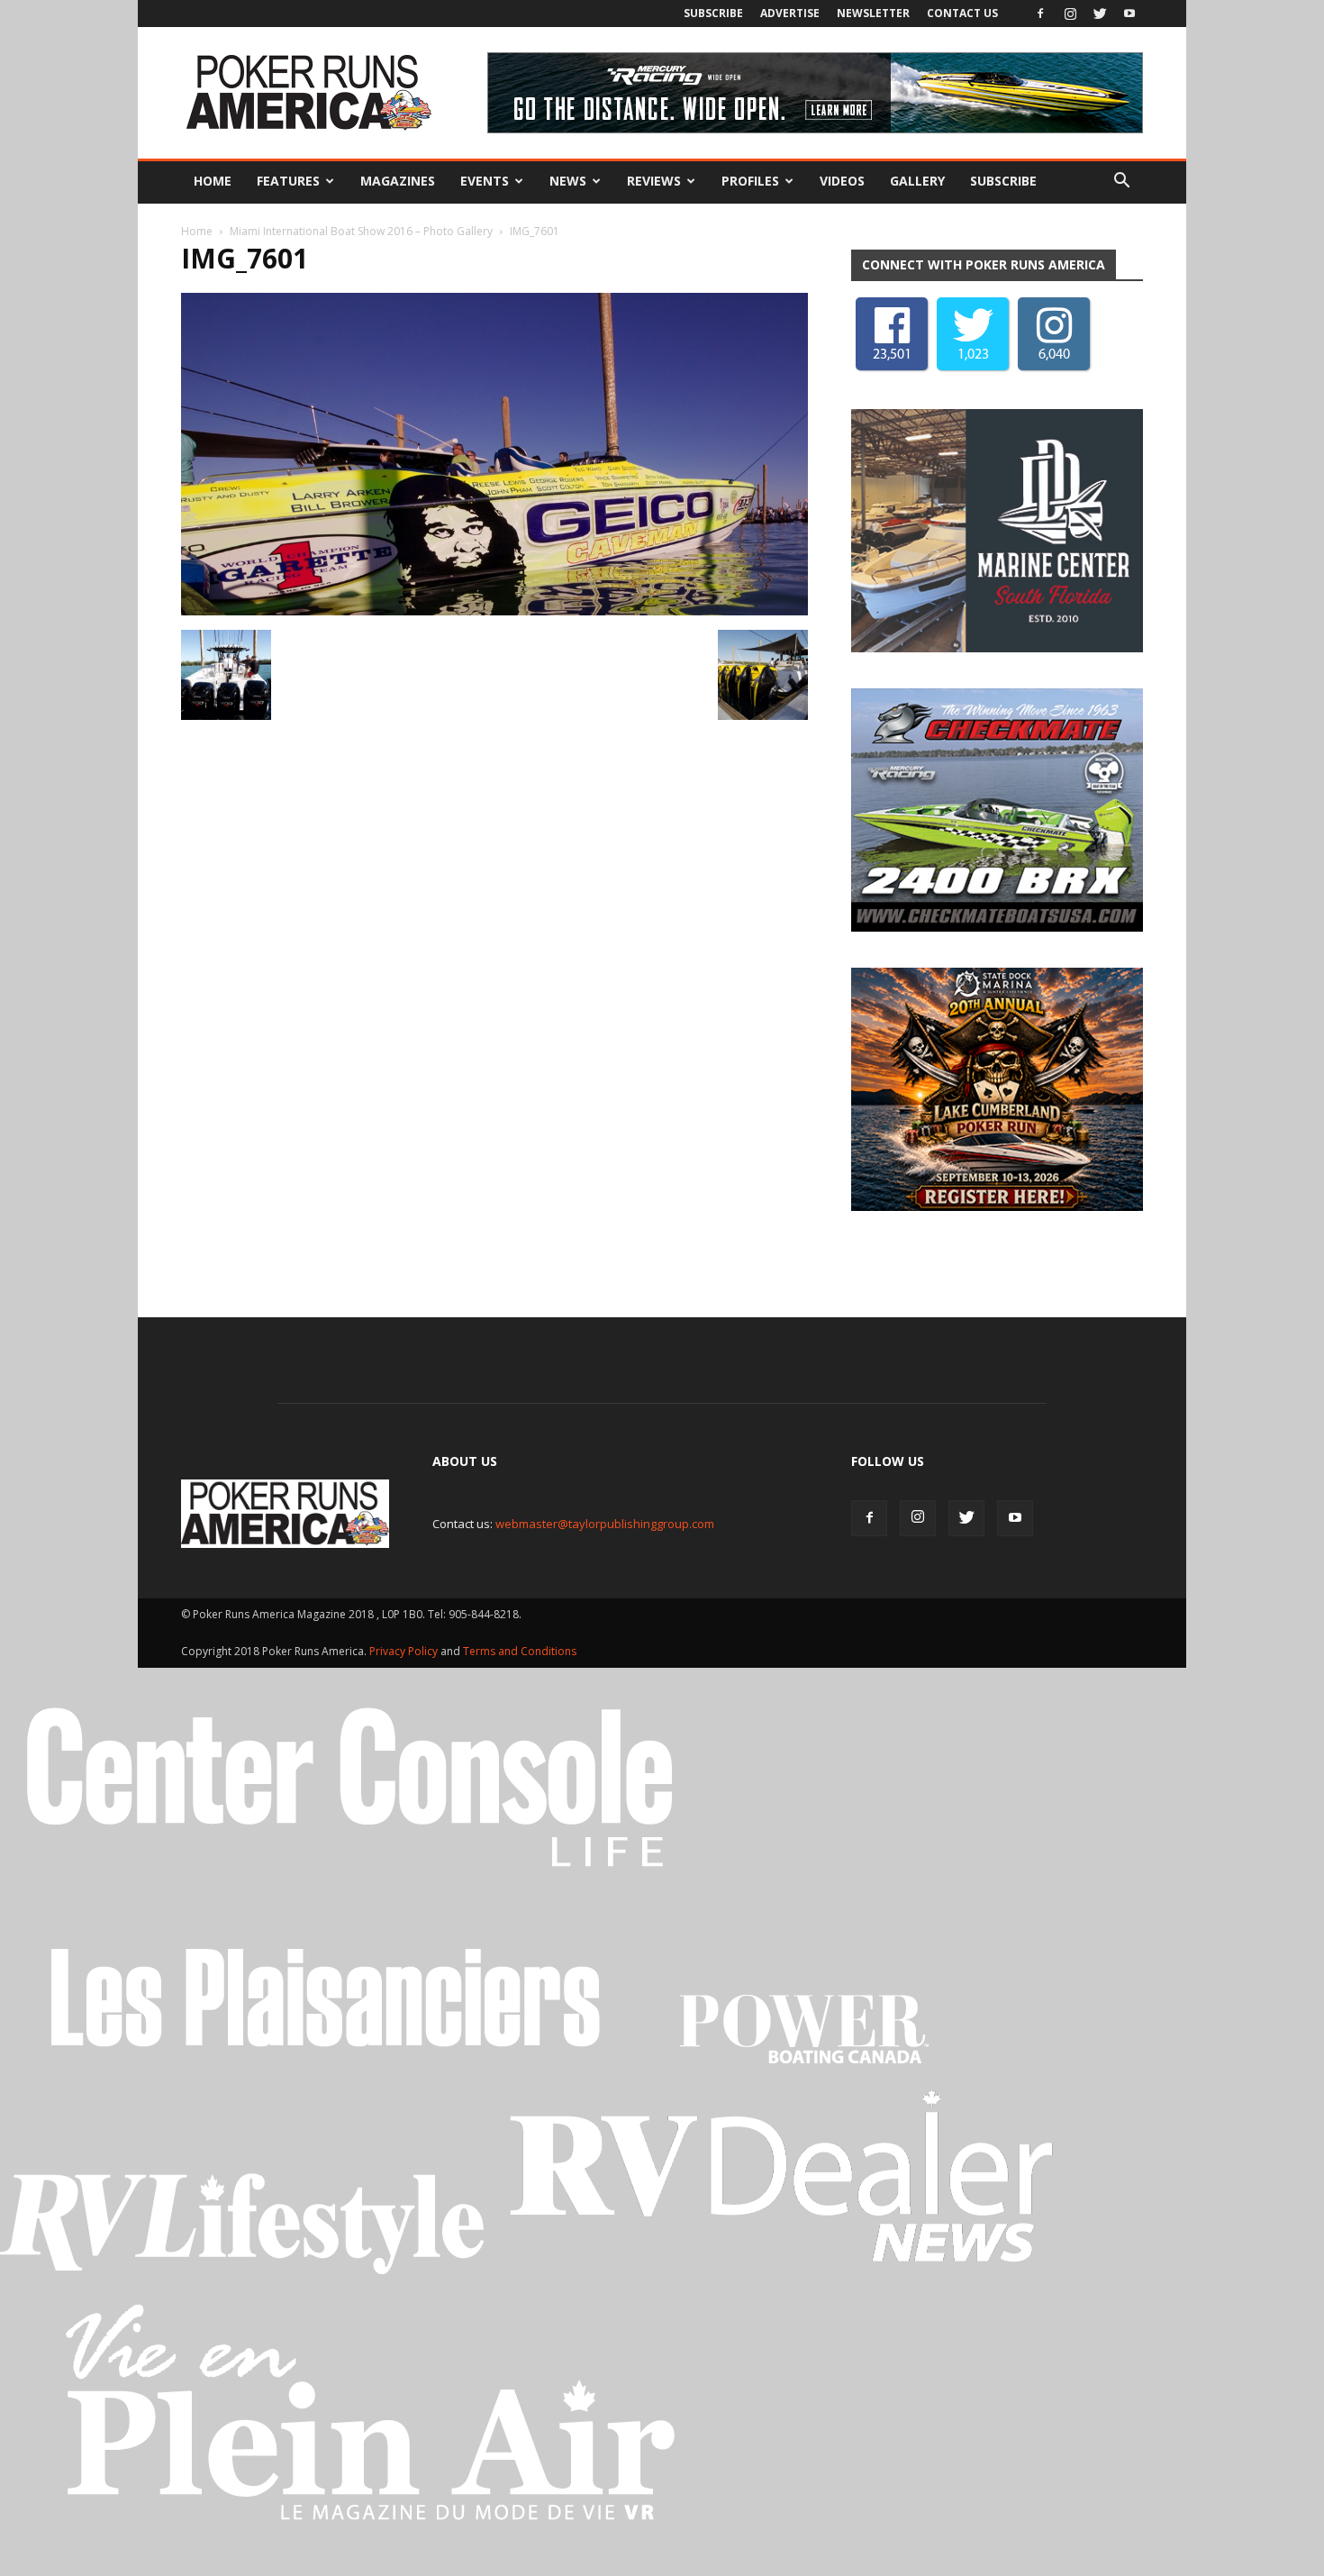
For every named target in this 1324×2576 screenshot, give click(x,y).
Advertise (790, 13)
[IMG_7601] (494, 611)
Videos (842, 181)
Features (288, 181)
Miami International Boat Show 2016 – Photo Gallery (361, 231)
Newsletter (873, 13)
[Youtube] (1129, 14)
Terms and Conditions (520, 1651)
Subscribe (713, 13)
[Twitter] (1100, 14)
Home (213, 181)
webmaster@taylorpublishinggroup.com (605, 1524)
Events (485, 181)
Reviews (654, 181)
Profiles (750, 181)
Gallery (917, 181)
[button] (1121, 181)
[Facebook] (1040, 14)
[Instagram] (1070, 14)
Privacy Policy (405, 1651)
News (568, 181)
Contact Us (962, 13)
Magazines (398, 181)
